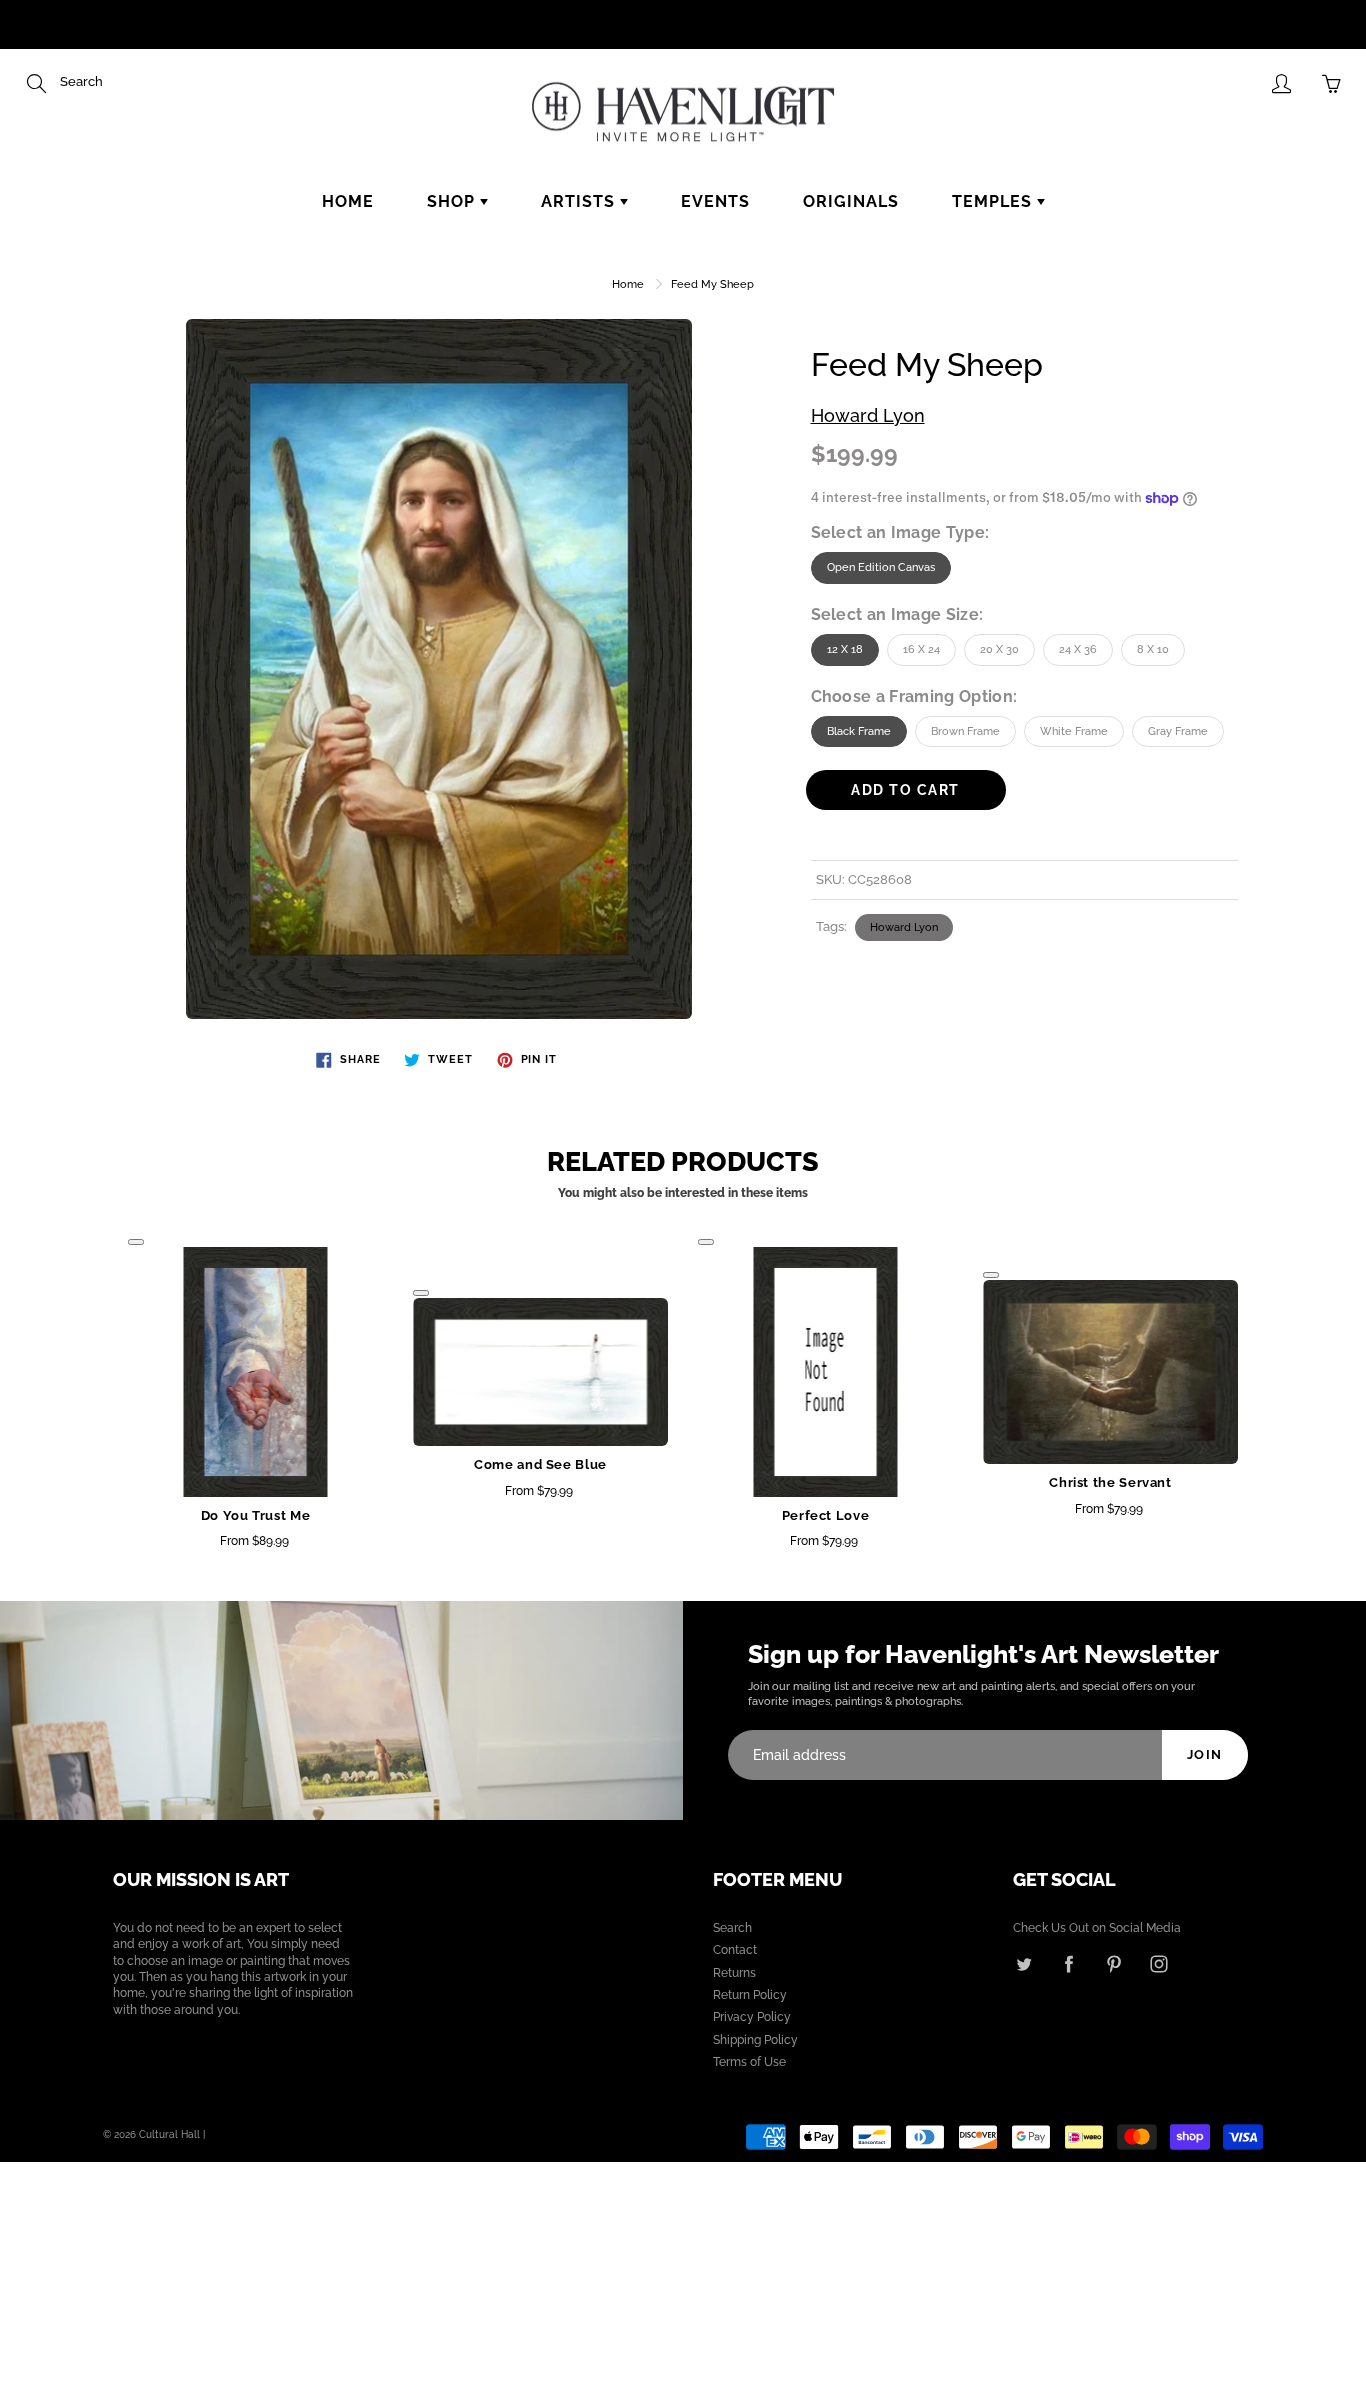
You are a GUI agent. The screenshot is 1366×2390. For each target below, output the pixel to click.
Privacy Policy (752, 2017)
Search (732, 1928)
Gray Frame (1178, 731)
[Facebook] (1068, 1963)
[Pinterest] (1113, 1963)
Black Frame (859, 731)
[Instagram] (1158, 1963)
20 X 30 (999, 649)
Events (715, 201)
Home (348, 201)
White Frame (1074, 731)
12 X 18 (845, 649)
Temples (994, 201)
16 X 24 (921, 649)
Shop (453, 201)
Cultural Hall (169, 2134)
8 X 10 (1153, 649)
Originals (851, 201)
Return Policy (750, 1995)
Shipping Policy (755, 2040)
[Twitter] (1023, 1963)
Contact (735, 1950)
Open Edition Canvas (881, 567)
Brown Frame (965, 731)
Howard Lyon (868, 415)
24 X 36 (1078, 649)
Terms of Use (749, 2062)
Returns (734, 1973)
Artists (580, 201)
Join (1205, 1754)
